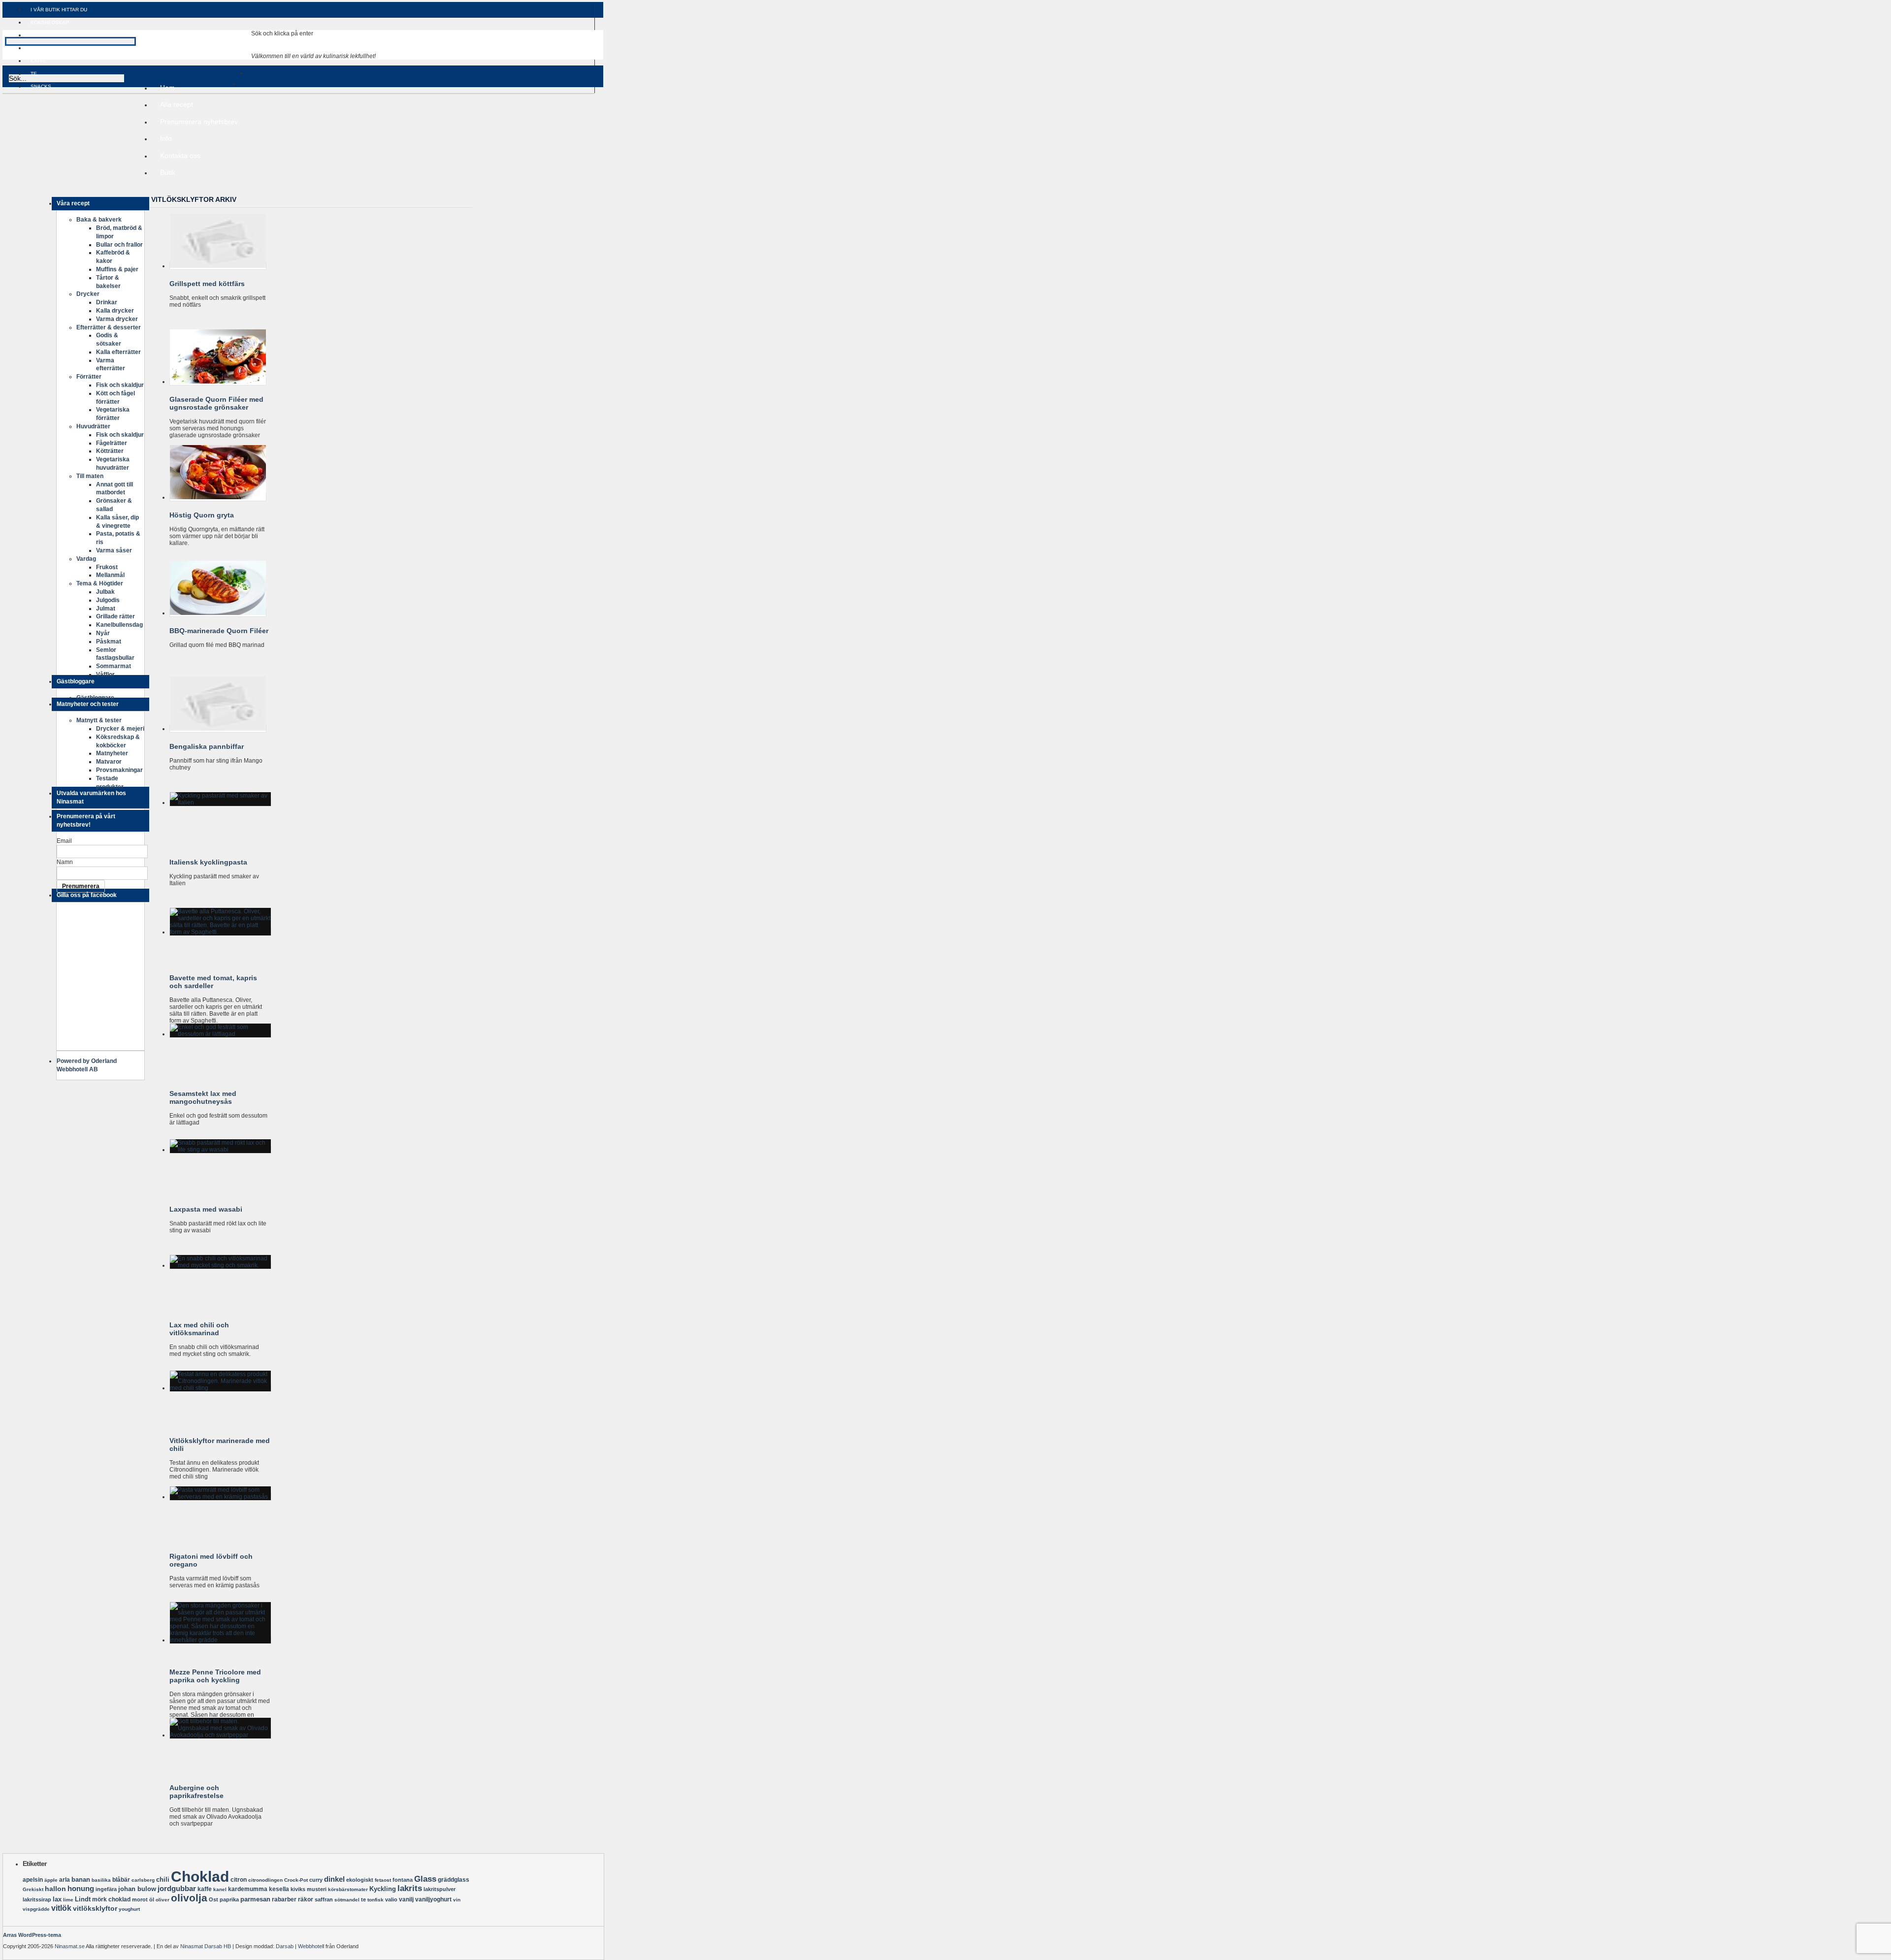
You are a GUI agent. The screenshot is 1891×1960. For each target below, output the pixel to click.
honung (81, 1889)
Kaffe (39, 61)
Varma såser (114, 550)
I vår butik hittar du (59, 10)
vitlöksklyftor (95, 1908)
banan (81, 1880)
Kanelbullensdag (119, 625)
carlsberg (143, 1880)
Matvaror (109, 762)
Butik (168, 172)
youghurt (129, 1909)
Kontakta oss (180, 156)
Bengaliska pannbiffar (207, 746)
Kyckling (383, 1889)
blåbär (121, 1880)
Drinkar (107, 302)
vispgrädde (36, 1909)
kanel (220, 1889)
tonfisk (375, 1900)
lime (68, 1900)
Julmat (106, 609)
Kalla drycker (115, 311)
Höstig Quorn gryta (202, 515)
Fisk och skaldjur (120, 385)
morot (140, 1899)
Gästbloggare (95, 698)
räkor (306, 1899)
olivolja (189, 1898)
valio (391, 1899)
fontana (403, 1880)
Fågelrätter (112, 443)
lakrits (410, 1888)
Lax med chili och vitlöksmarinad (199, 1329)
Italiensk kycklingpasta (208, 862)
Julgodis (108, 600)
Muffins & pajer (117, 269)
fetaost (383, 1880)
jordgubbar (177, 1888)
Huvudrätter (93, 426)
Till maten (90, 476)
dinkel (334, 1879)
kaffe (205, 1889)
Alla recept (177, 104)
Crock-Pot (296, 1880)
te (363, 1899)
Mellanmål (110, 575)
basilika (101, 1880)
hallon (55, 1889)
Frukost (107, 567)
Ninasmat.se (70, 1946)
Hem (167, 88)
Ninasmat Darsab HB (206, 1946)
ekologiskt (360, 1880)
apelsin (33, 1880)
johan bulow (137, 1889)
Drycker (88, 294)
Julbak (105, 592)
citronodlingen (265, 1880)
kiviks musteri (309, 1889)
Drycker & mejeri (120, 729)
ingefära (106, 1889)
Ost (213, 1899)
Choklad (200, 1877)
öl (152, 1899)
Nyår (103, 633)
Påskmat (109, 642)
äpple (51, 1880)
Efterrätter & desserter (109, 327)
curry (316, 1880)
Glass (425, 1879)
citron (239, 1880)
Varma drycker (117, 319)
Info (163, 140)
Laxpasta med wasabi (206, 1209)
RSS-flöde (33, 192)
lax (57, 1899)
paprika (229, 1899)
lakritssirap (37, 1899)
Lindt (83, 1899)
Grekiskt (33, 1889)
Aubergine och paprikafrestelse (196, 1792)
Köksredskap (50, 22)
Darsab (285, 1946)
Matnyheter (112, 753)
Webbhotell (311, 1946)
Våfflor (105, 675)
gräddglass (454, 1880)
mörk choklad (111, 1899)
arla (65, 1880)
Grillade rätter (115, 616)
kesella (279, 1889)
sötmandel (347, 1900)
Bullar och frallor (119, 245)
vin (457, 1900)
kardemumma (248, 1889)
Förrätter (89, 377)
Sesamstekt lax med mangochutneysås (203, 1097)
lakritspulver (440, 1889)
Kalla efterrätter (118, 352)
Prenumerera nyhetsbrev (199, 122)
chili (163, 1880)
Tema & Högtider (100, 583)
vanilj (406, 1899)
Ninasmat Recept (128, 52)
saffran (324, 1899)
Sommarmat (114, 666)
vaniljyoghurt (433, 1899)
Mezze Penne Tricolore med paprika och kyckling (215, 1676)
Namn (65, 862)
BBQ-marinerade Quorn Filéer (219, 631)
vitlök (61, 1908)
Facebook (33, 199)
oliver (163, 1900)
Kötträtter (110, 451)
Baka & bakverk (99, 220)
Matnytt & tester (99, 720)
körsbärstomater (348, 1889)
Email (64, 841)
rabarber (284, 1899)
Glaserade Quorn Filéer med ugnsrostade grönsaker (216, 403)
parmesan (255, 1899)
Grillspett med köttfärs (207, 284)
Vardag (86, 559)
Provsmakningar (119, 770)
